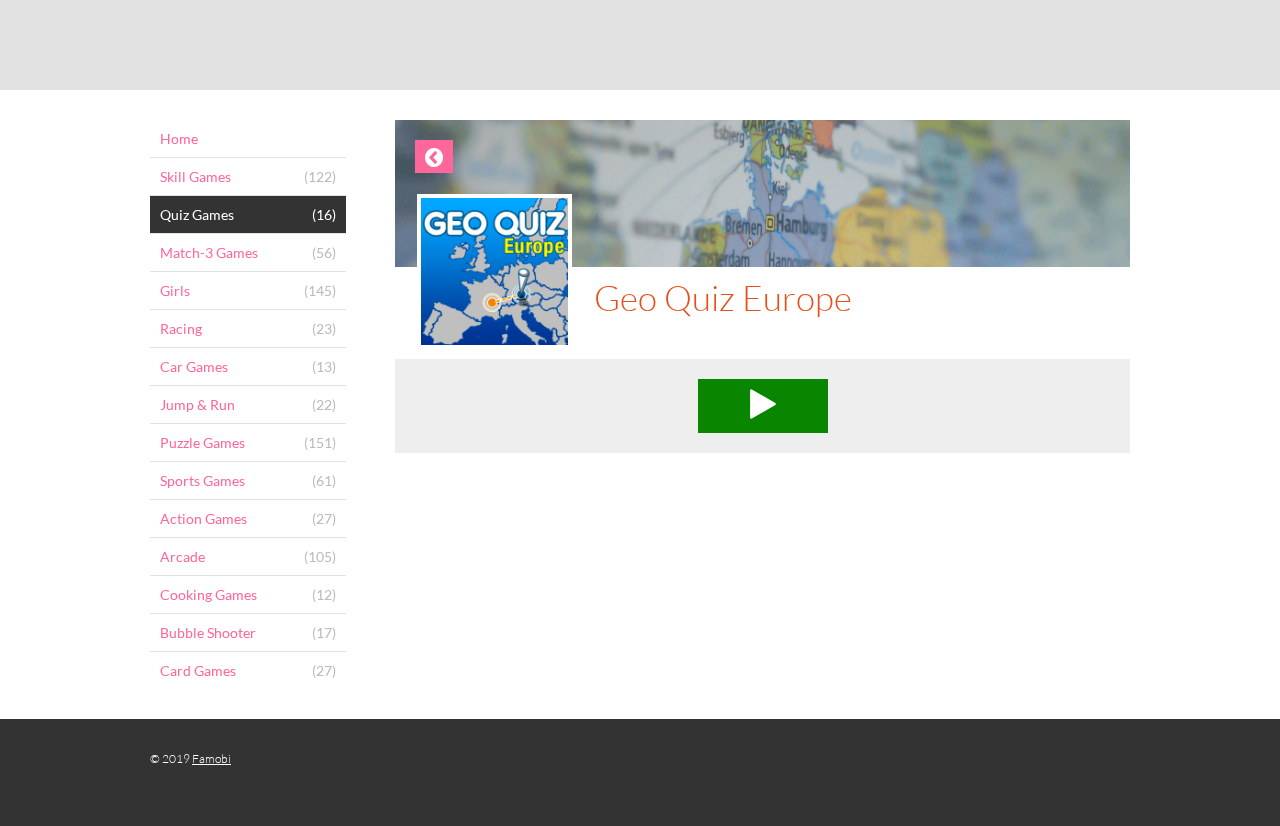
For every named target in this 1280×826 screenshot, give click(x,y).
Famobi (211, 758)
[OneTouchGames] (640, 45)
